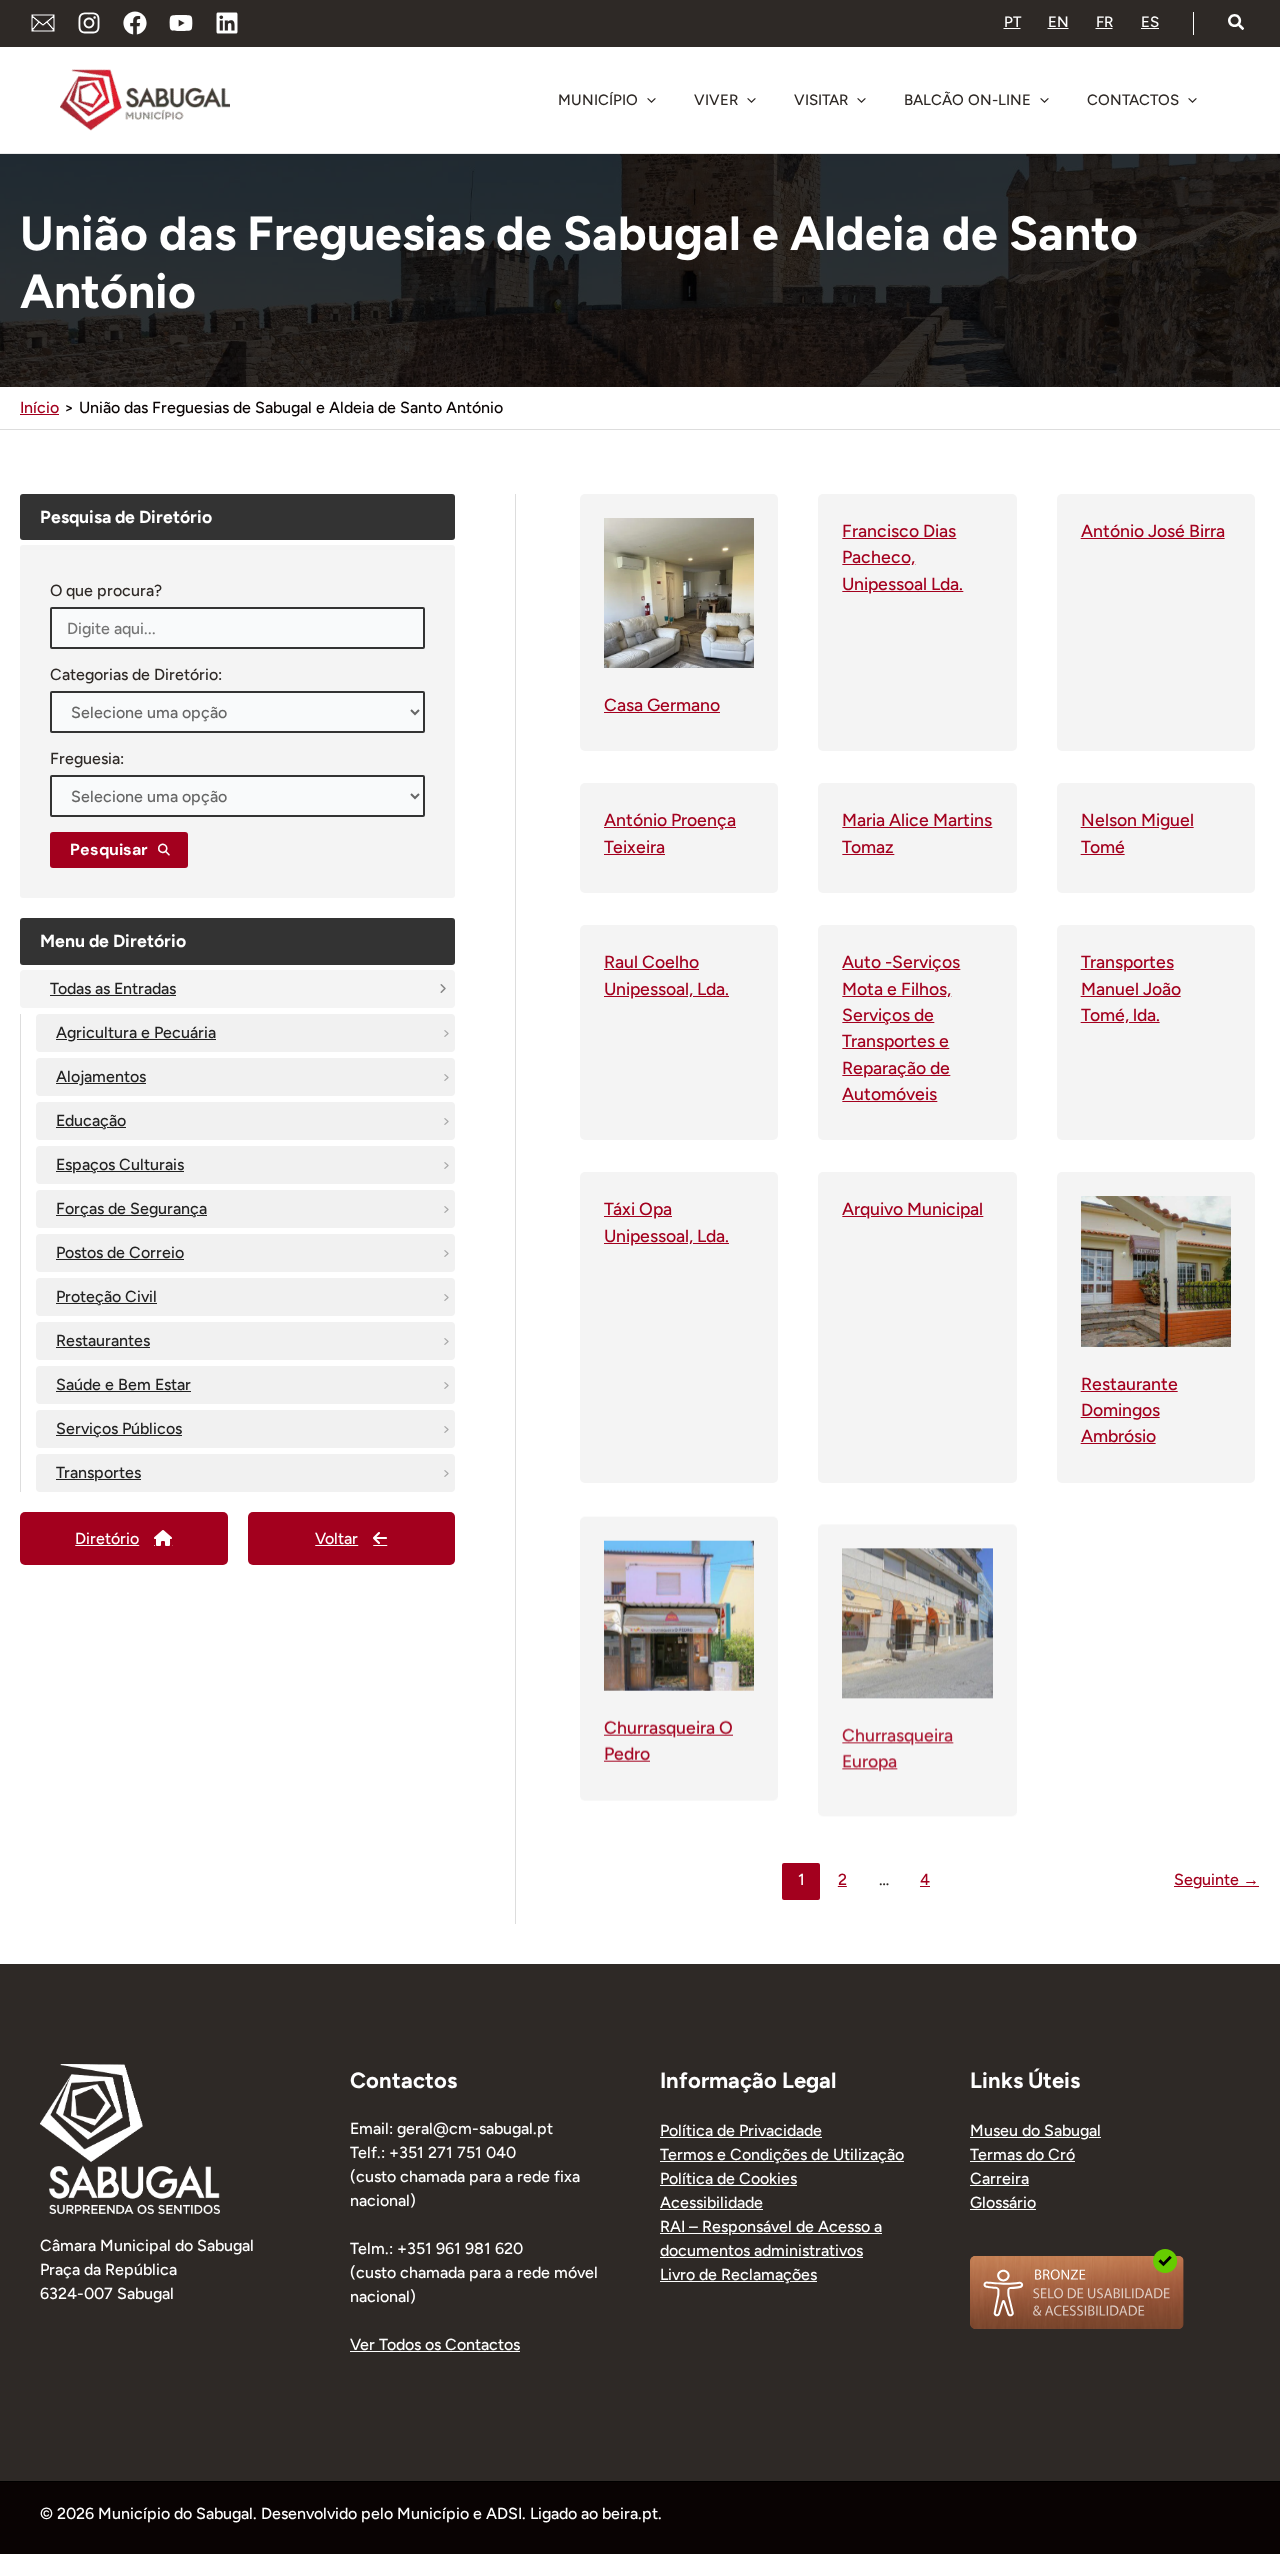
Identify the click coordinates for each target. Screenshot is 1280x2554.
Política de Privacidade (741, 2130)
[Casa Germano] (679, 591)
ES (1150, 22)
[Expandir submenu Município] (651, 100)
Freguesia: (87, 758)
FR (1104, 22)
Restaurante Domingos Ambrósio (1129, 1410)
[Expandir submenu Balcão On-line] (1044, 100)
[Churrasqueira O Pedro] (679, 1612)
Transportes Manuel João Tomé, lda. (1131, 988)
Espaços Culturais (120, 1164)
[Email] (43, 23)
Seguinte (1216, 1879)
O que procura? (106, 590)
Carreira (999, 2178)
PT (1012, 22)
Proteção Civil (106, 1296)
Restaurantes (103, 1340)
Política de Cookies (728, 2178)
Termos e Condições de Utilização (782, 2154)
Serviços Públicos (119, 1428)
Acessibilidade (711, 2202)
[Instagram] (89, 23)
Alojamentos (101, 1076)
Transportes (98, 1472)
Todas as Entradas (113, 988)
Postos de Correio (120, 1252)
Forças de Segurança (131, 1208)
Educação (91, 1120)
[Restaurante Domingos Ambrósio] (1156, 1270)
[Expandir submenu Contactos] (1192, 100)
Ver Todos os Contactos (435, 2344)
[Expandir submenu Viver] (751, 100)
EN (1058, 22)
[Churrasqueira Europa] (917, 1612)
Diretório (107, 1538)
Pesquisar (109, 849)
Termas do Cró (1022, 2154)
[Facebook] (135, 23)
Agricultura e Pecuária (136, 1032)
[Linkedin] (227, 23)
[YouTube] (181, 23)
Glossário (1003, 2202)
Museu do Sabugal (1035, 2130)
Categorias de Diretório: (136, 674)
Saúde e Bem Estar (123, 1384)
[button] (1237, 23)
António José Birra (1153, 530)
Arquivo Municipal (912, 1208)
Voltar (336, 1538)
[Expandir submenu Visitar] (861, 100)
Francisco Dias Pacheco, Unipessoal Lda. (902, 557)
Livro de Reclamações (738, 2274)
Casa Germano (662, 704)
